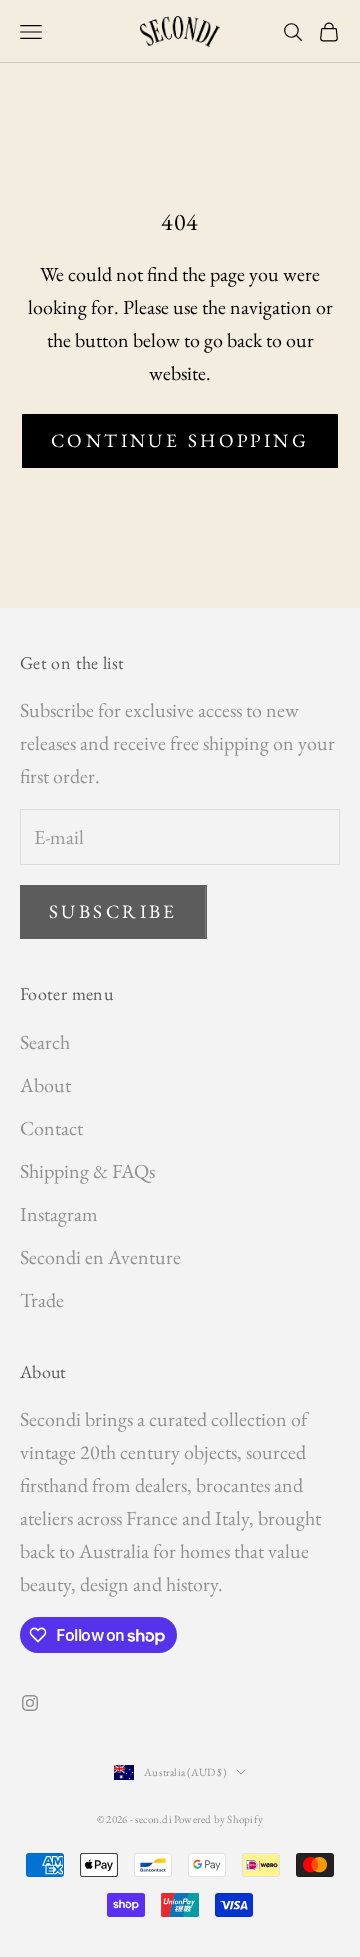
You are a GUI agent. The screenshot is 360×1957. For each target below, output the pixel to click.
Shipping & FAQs (87, 1171)
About (45, 1085)
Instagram (59, 1214)
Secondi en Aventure (100, 1257)
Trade (42, 1300)
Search (45, 1042)
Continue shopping (180, 440)
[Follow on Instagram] (30, 1703)
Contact (51, 1128)
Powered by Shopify (218, 1819)
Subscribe (113, 911)
